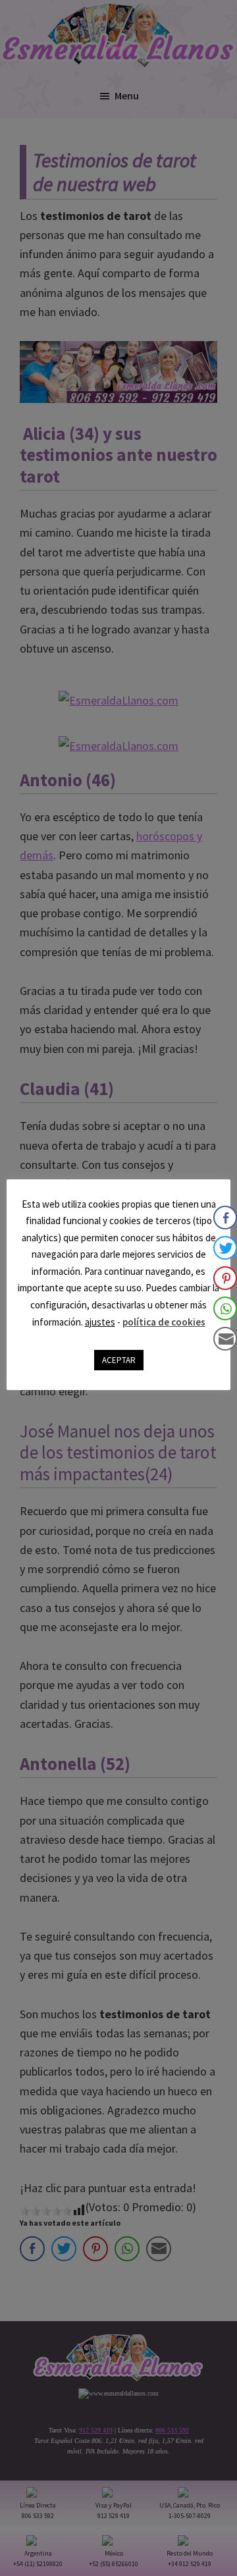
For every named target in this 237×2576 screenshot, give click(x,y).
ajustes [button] (100, 1322)
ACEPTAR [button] (119, 1360)
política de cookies (164, 1322)
